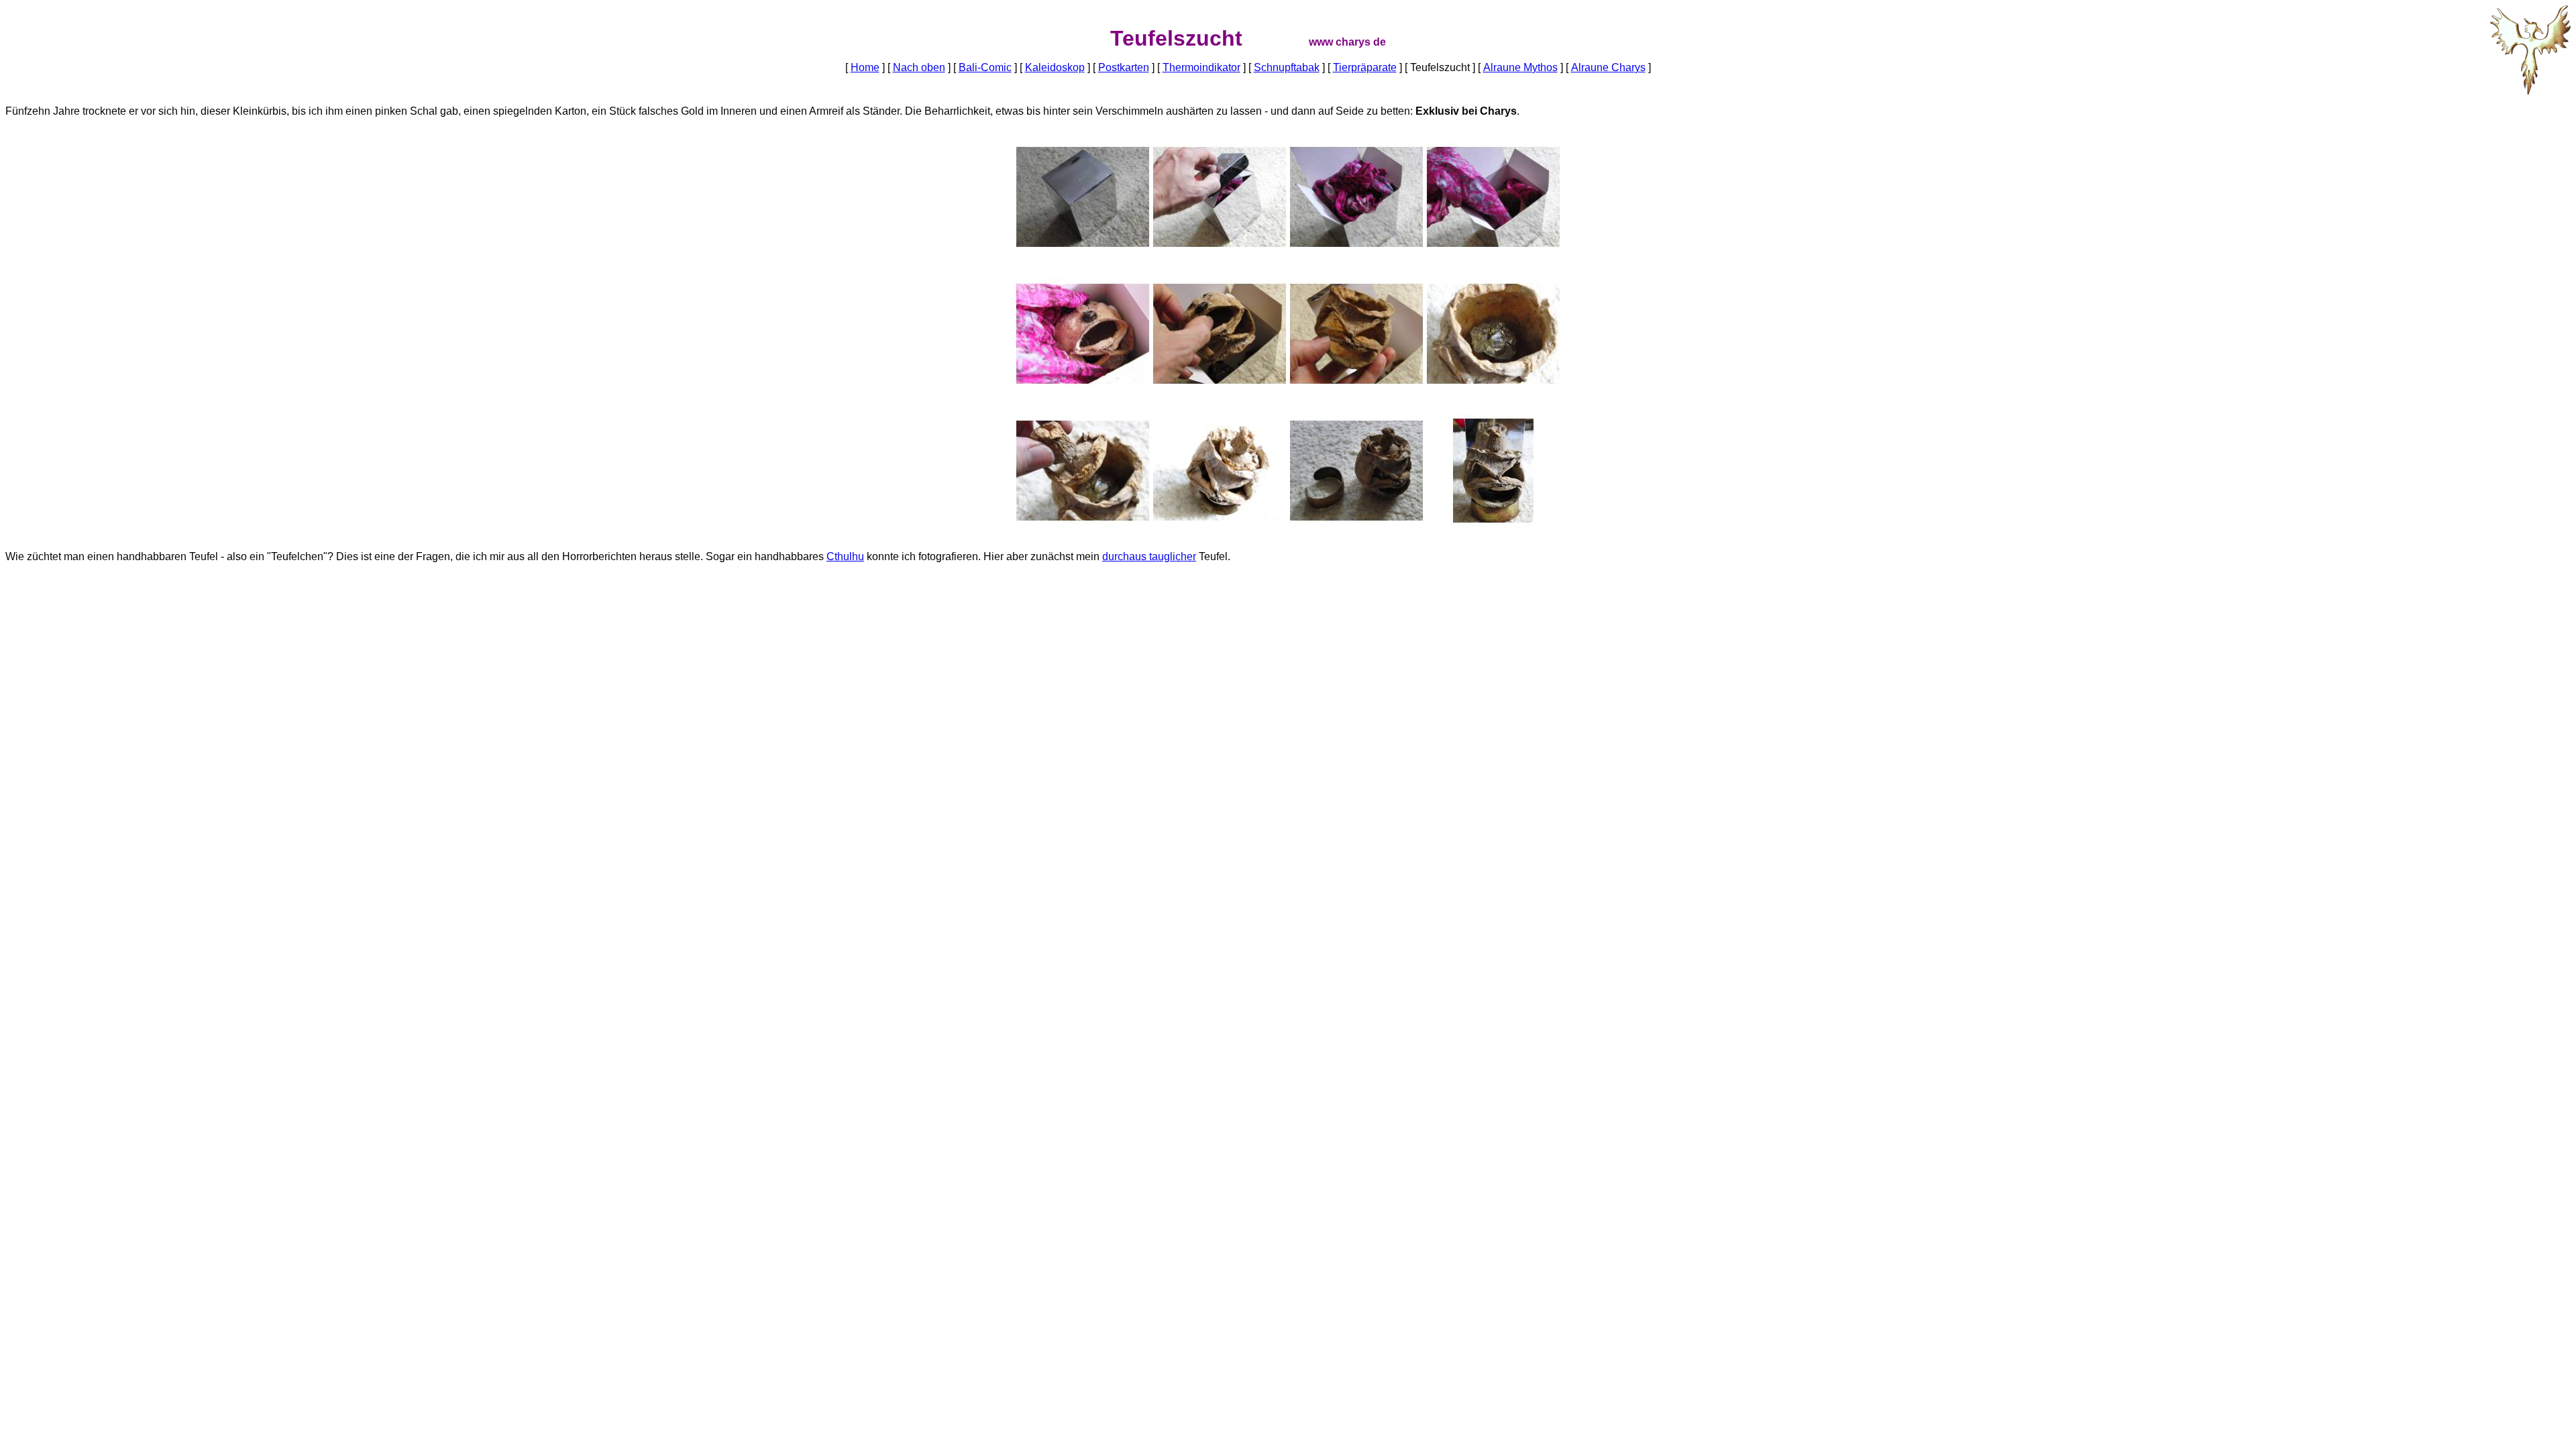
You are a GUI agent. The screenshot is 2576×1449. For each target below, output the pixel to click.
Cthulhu (845, 556)
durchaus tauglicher (1149, 556)
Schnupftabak (1287, 67)
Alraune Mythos (1520, 67)
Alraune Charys (1608, 67)
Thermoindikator (1201, 67)
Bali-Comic (985, 67)
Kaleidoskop (1055, 67)
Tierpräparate (1365, 67)
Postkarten (1124, 67)
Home (865, 67)
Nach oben (919, 67)
